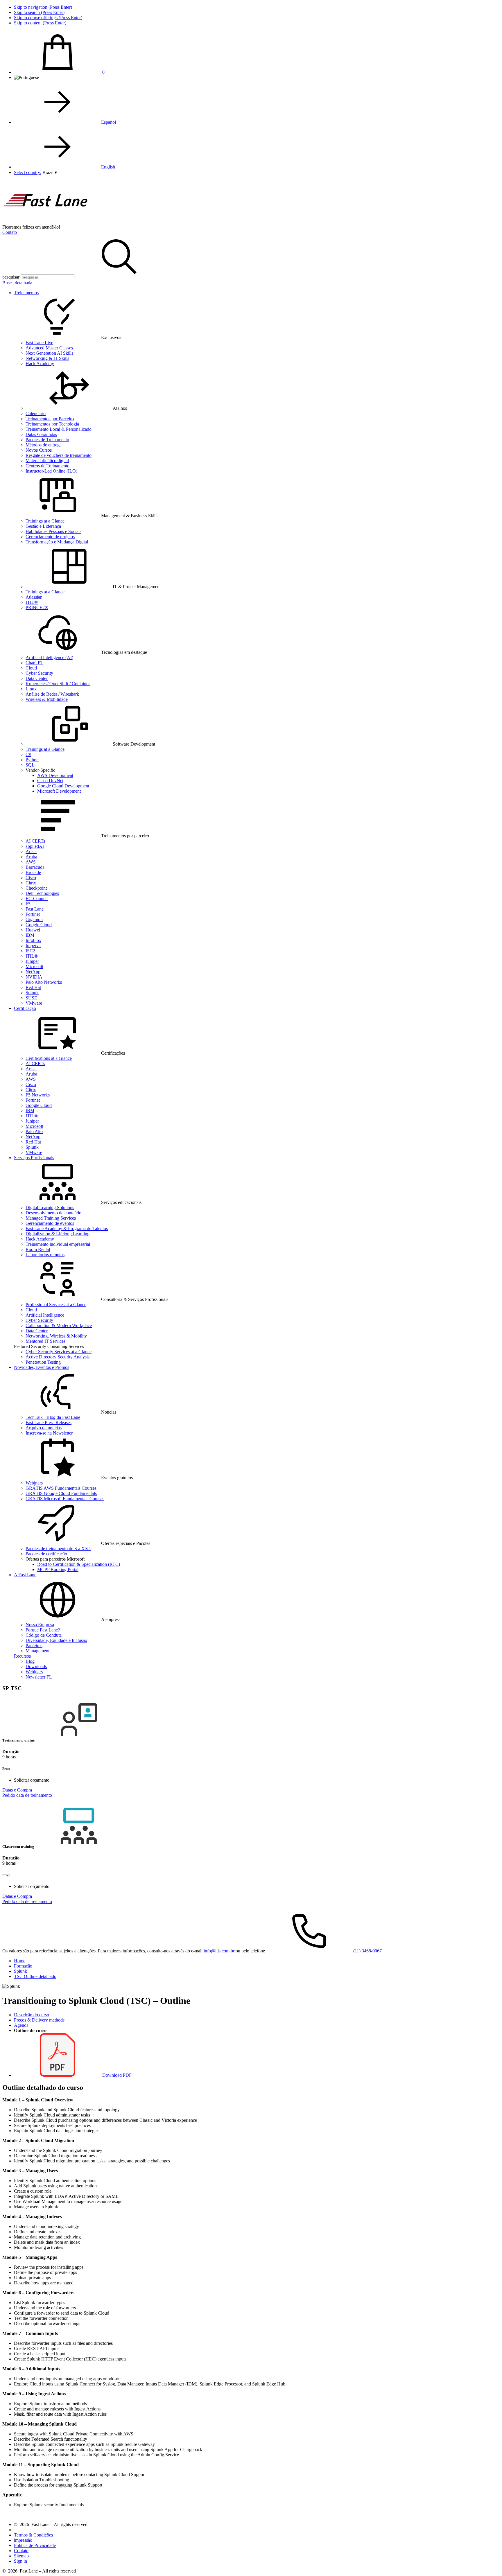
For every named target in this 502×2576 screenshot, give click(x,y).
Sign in (20, 2561)
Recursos (22, 1656)
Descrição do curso (32, 2015)
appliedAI (35, 846)
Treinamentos (26, 293)
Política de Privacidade (35, 2545)
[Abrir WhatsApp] (487, 2561)
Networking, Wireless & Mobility (56, 1336)
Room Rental (38, 1249)
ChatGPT (34, 663)
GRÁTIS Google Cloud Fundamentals (61, 1493)
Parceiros (34, 1646)
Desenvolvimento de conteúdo (53, 1213)
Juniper (32, 961)
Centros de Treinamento (47, 466)
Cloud (31, 668)
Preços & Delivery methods (39, 2020)
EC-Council (37, 899)
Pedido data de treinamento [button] (27, 1795)
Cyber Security (39, 673)
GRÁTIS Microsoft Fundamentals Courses (65, 1499)
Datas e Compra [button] (17, 1790)
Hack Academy (40, 363)
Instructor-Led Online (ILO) (51, 471)
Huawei (33, 930)
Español (109, 122)
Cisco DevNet (50, 781)
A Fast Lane (25, 1575)
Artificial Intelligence (45, 1315)
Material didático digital (47, 461)
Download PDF (116, 2075)
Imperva (33, 946)
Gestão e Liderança (43, 526)
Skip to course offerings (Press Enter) (48, 18)
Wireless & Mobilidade (47, 699)
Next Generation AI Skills (49, 353)
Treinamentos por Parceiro (50, 419)
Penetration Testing (43, 1362)
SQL (30, 765)
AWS (31, 862)
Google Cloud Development (63, 786)
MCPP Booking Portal (58, 1569)
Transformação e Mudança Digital (57, 542)
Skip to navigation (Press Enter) (43, 7)
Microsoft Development (59, 791)
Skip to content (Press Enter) (40, 23)
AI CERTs (35, 841)
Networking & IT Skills (47, 358)
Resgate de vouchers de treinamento (59, 455)
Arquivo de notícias (44, 1428)
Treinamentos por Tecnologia (52, 424)
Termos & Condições (33, 2535)
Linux (31, 689)
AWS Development (55, 775)
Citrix (31, 883)
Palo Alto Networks (44, 982)
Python (32, 760)
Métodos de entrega (44, 445)
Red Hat (33, 987)
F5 (28, 904)
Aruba (31, 857)
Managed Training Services (51, 1218)
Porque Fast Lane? (43, 1630)
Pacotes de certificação (46, 1554)
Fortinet (33, 914)
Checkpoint (36, 888)
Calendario (36, 413)
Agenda (21, 2025)
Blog (30, 1661)
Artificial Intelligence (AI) (49, 657)
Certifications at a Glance (49, 1058)
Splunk (32, 993)
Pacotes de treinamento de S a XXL (58, 1549)
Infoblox (33, 940)
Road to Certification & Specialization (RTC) (79, 1564)
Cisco (31, 878)
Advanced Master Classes (49, 348)
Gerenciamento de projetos (50, 537)
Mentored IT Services (45, 1341)
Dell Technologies (42, 893)
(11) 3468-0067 (367, 1951)
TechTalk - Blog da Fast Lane (53, 1417)
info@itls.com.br (219, 1951)
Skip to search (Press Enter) (39, 12)
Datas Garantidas (41, 434)
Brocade (33, 872)
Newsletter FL (39, 1677)
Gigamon (34, 919)
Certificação (25, 1008)
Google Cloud (39, 925)
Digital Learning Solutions (50, 1208)
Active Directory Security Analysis (58, 1357)
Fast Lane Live (39, 343)
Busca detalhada (17, 283)
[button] (50, 172)
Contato (10, 232)
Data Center (37, 678)
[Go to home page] (46, 222)
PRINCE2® (37, 607)
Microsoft (34, 966)
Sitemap (21, 2556)
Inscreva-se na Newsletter (49, 1433)
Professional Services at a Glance (56, 1305)
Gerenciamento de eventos (50, 1223)
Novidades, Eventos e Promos (42, 1367)
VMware (34, 1003)
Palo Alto (34, 1131)
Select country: (28, 172)
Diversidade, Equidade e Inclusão (56, 1640)
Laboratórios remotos (45, 1255)
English (108, 167)
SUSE (31, 998)
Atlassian (34, 597)
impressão (23, 2540)
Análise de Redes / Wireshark (52, 694)
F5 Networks (38, 1095)
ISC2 (30, 951)
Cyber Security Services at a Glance (59, 1352)
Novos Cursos (39, 450)
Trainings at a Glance (45, 521)
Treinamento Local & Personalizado (59, 429)
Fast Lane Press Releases (49, 1422)
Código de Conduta (44, 1635)
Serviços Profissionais (34, 1158)
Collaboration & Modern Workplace (59, 1325)
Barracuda (35, 867)
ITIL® (32, 602)
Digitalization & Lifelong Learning (58, 1234)
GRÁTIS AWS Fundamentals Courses (61, 1488)
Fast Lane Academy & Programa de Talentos (67, 1228)
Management (37, 1651)
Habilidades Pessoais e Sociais (53, 531)
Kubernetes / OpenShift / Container (58, 684)
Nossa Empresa (40, 1625)
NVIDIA (34, 977)
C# (28, 754)
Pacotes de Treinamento (47, 440)
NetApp (33, 972)
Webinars (34, 1483)
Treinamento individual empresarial (58, 1244)
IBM (30, 935)
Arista (31, 851)
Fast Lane (35, 909)
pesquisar (11, 277)
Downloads (36, 1666)
